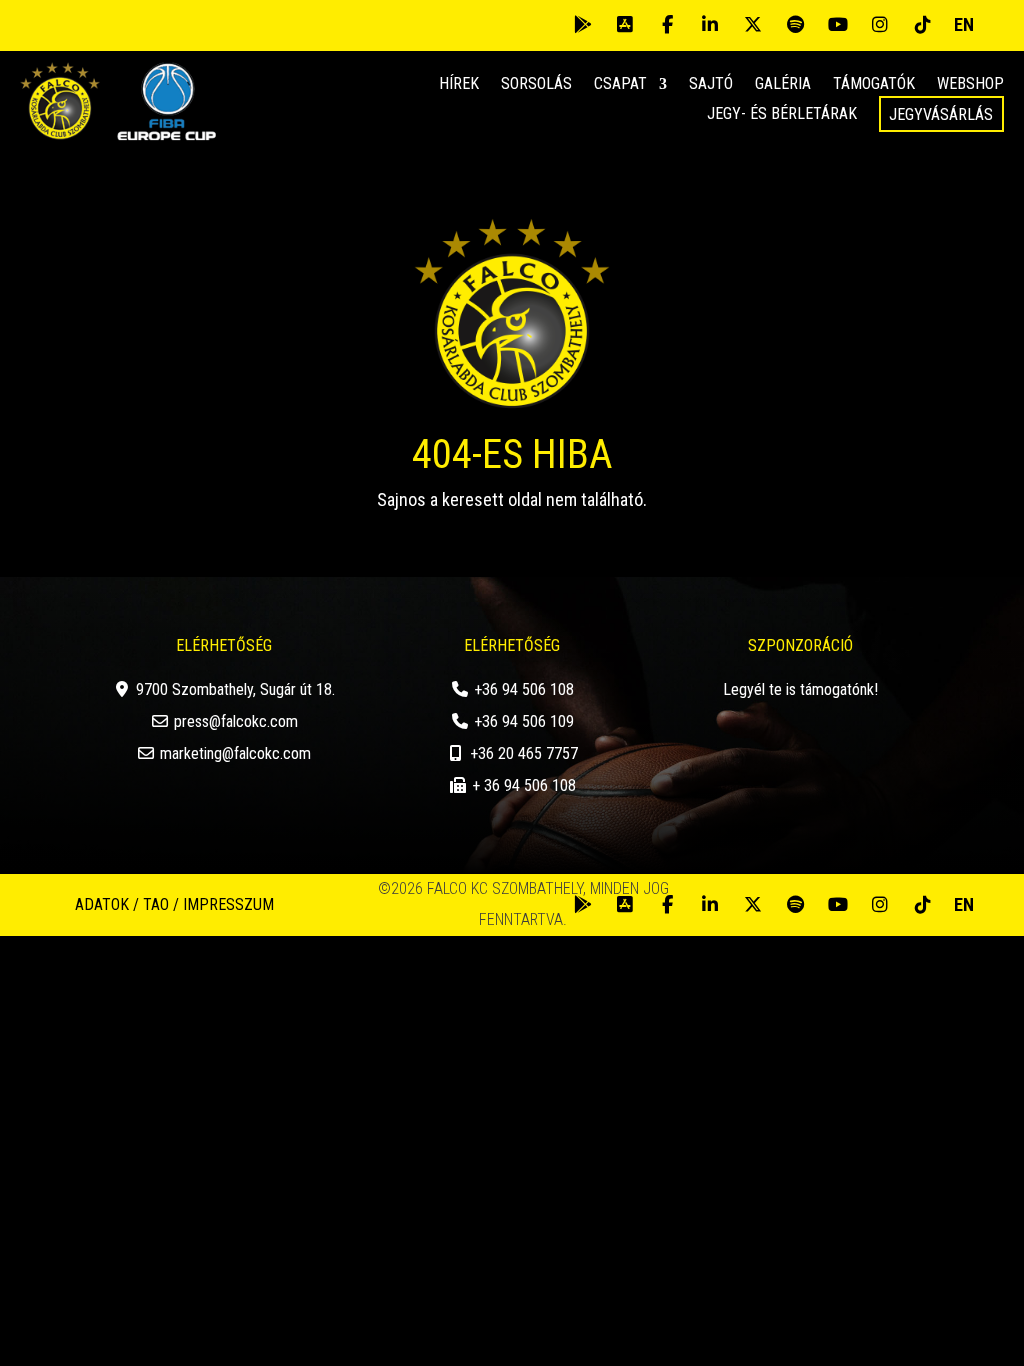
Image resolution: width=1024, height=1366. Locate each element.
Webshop (970, 85)
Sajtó (711, 85)
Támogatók (874, 85)
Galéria (783, 85)
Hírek (459, 85)
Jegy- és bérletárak (782, 115)
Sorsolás (536, 85)
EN (964, 24)
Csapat (620, 85)
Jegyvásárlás (941, 114)
